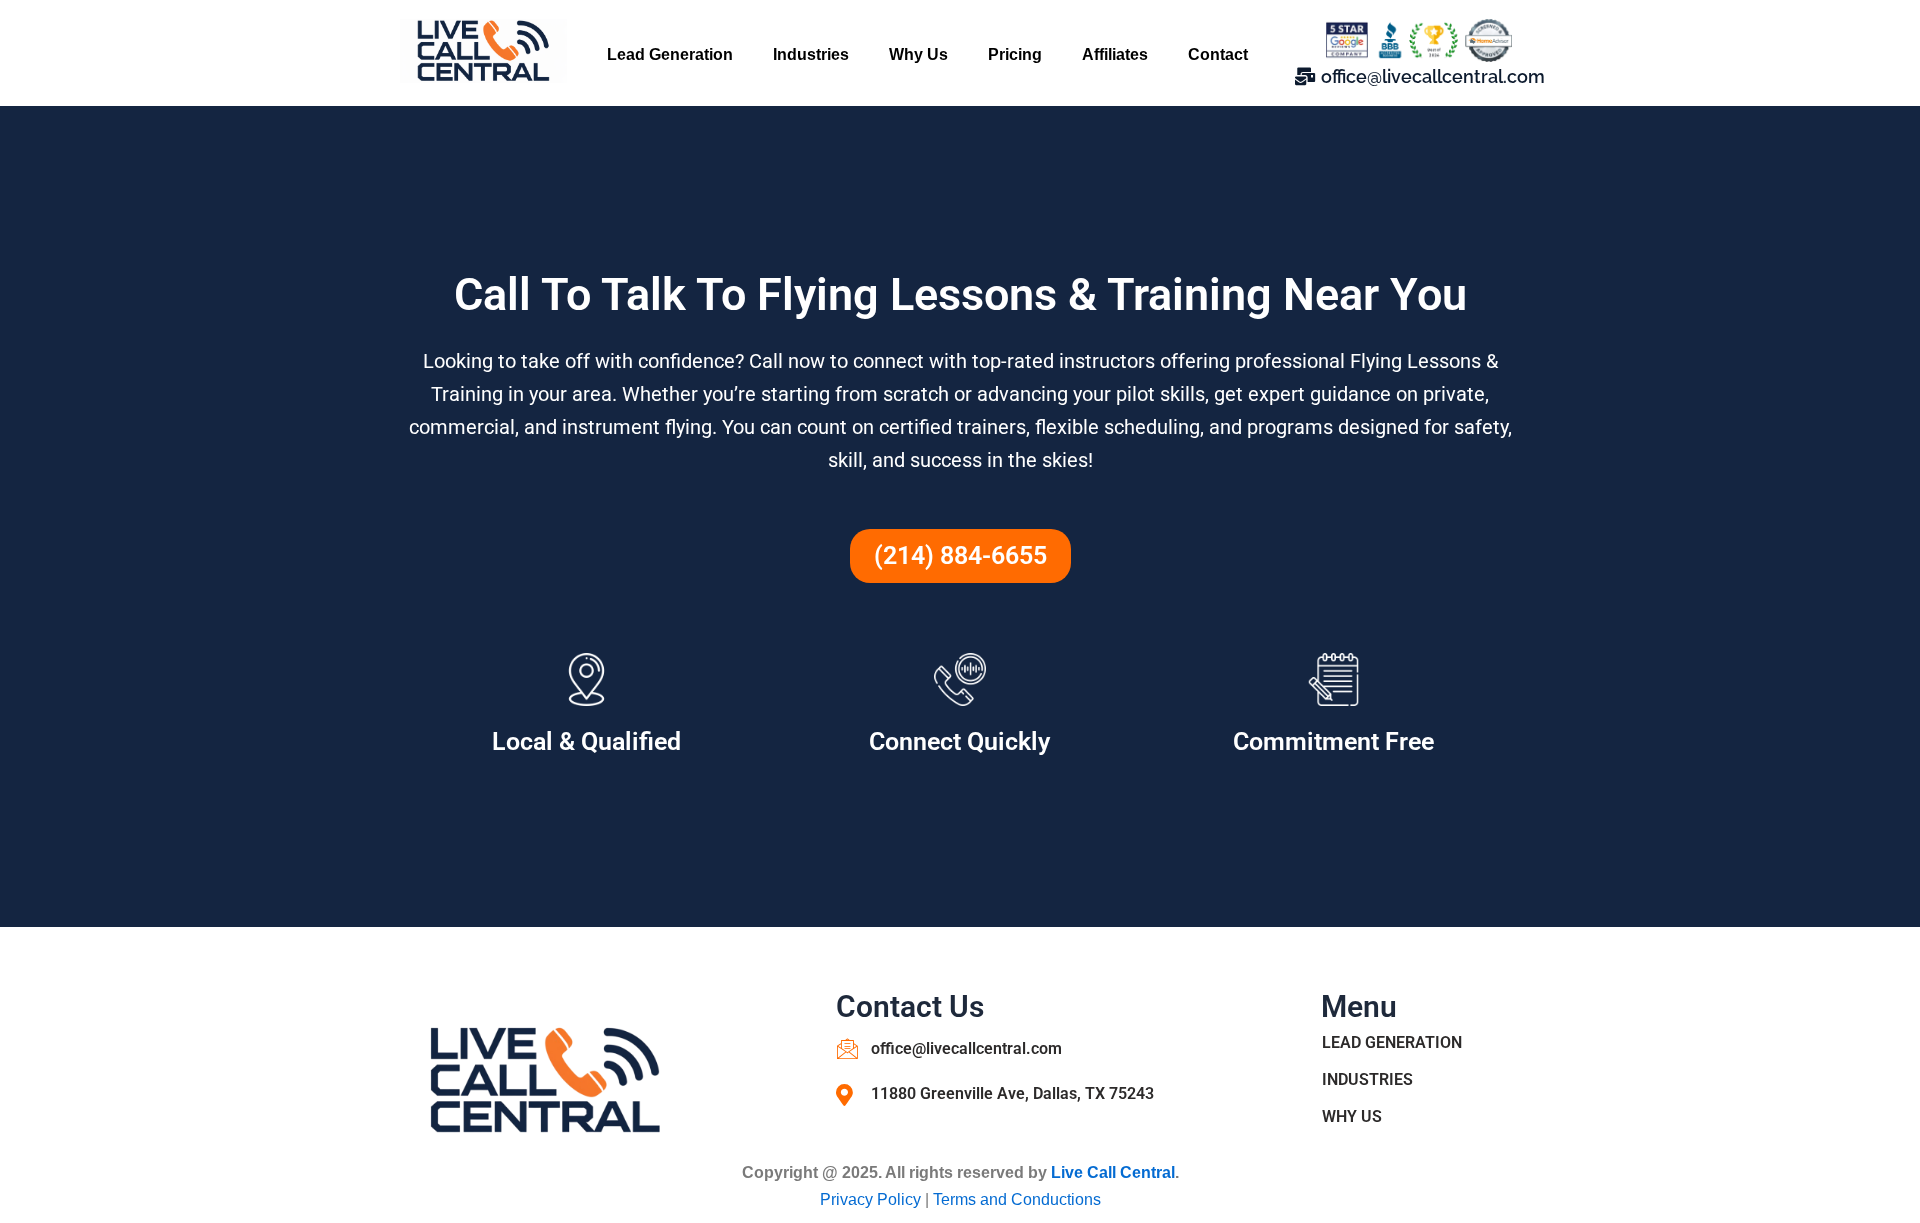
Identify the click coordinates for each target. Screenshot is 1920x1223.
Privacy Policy (872, 1199)
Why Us (918, 54)
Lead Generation (670, 54)
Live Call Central (1113, 1172)
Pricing (1015, 54)
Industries (811, 54)
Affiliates (1115, 54)
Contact (1218, 54)
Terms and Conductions (1017, 1199)
